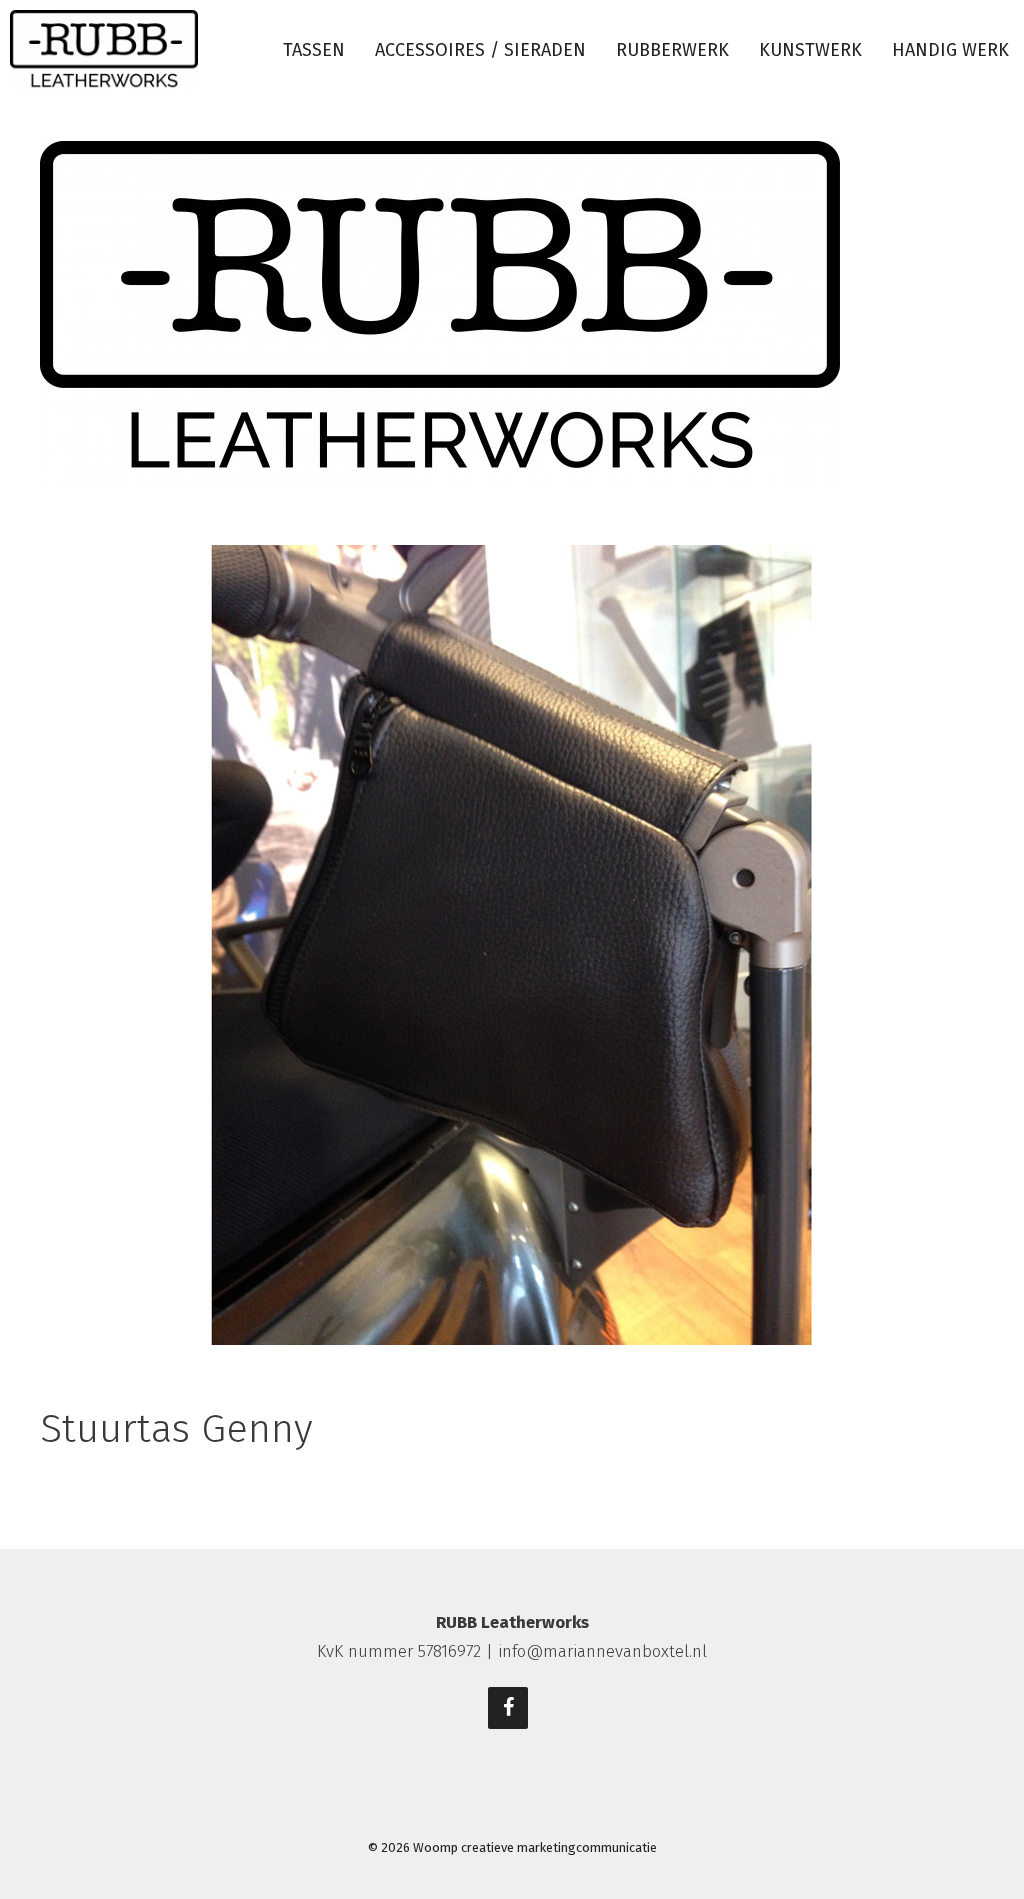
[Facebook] (508, 1708)
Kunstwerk (810, 50)
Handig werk (950, 50)
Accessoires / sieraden (480, 50)
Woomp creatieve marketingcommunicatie (535, 1847)
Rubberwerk (672, 50)
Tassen (314, 50)
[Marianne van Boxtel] (104, 50)
